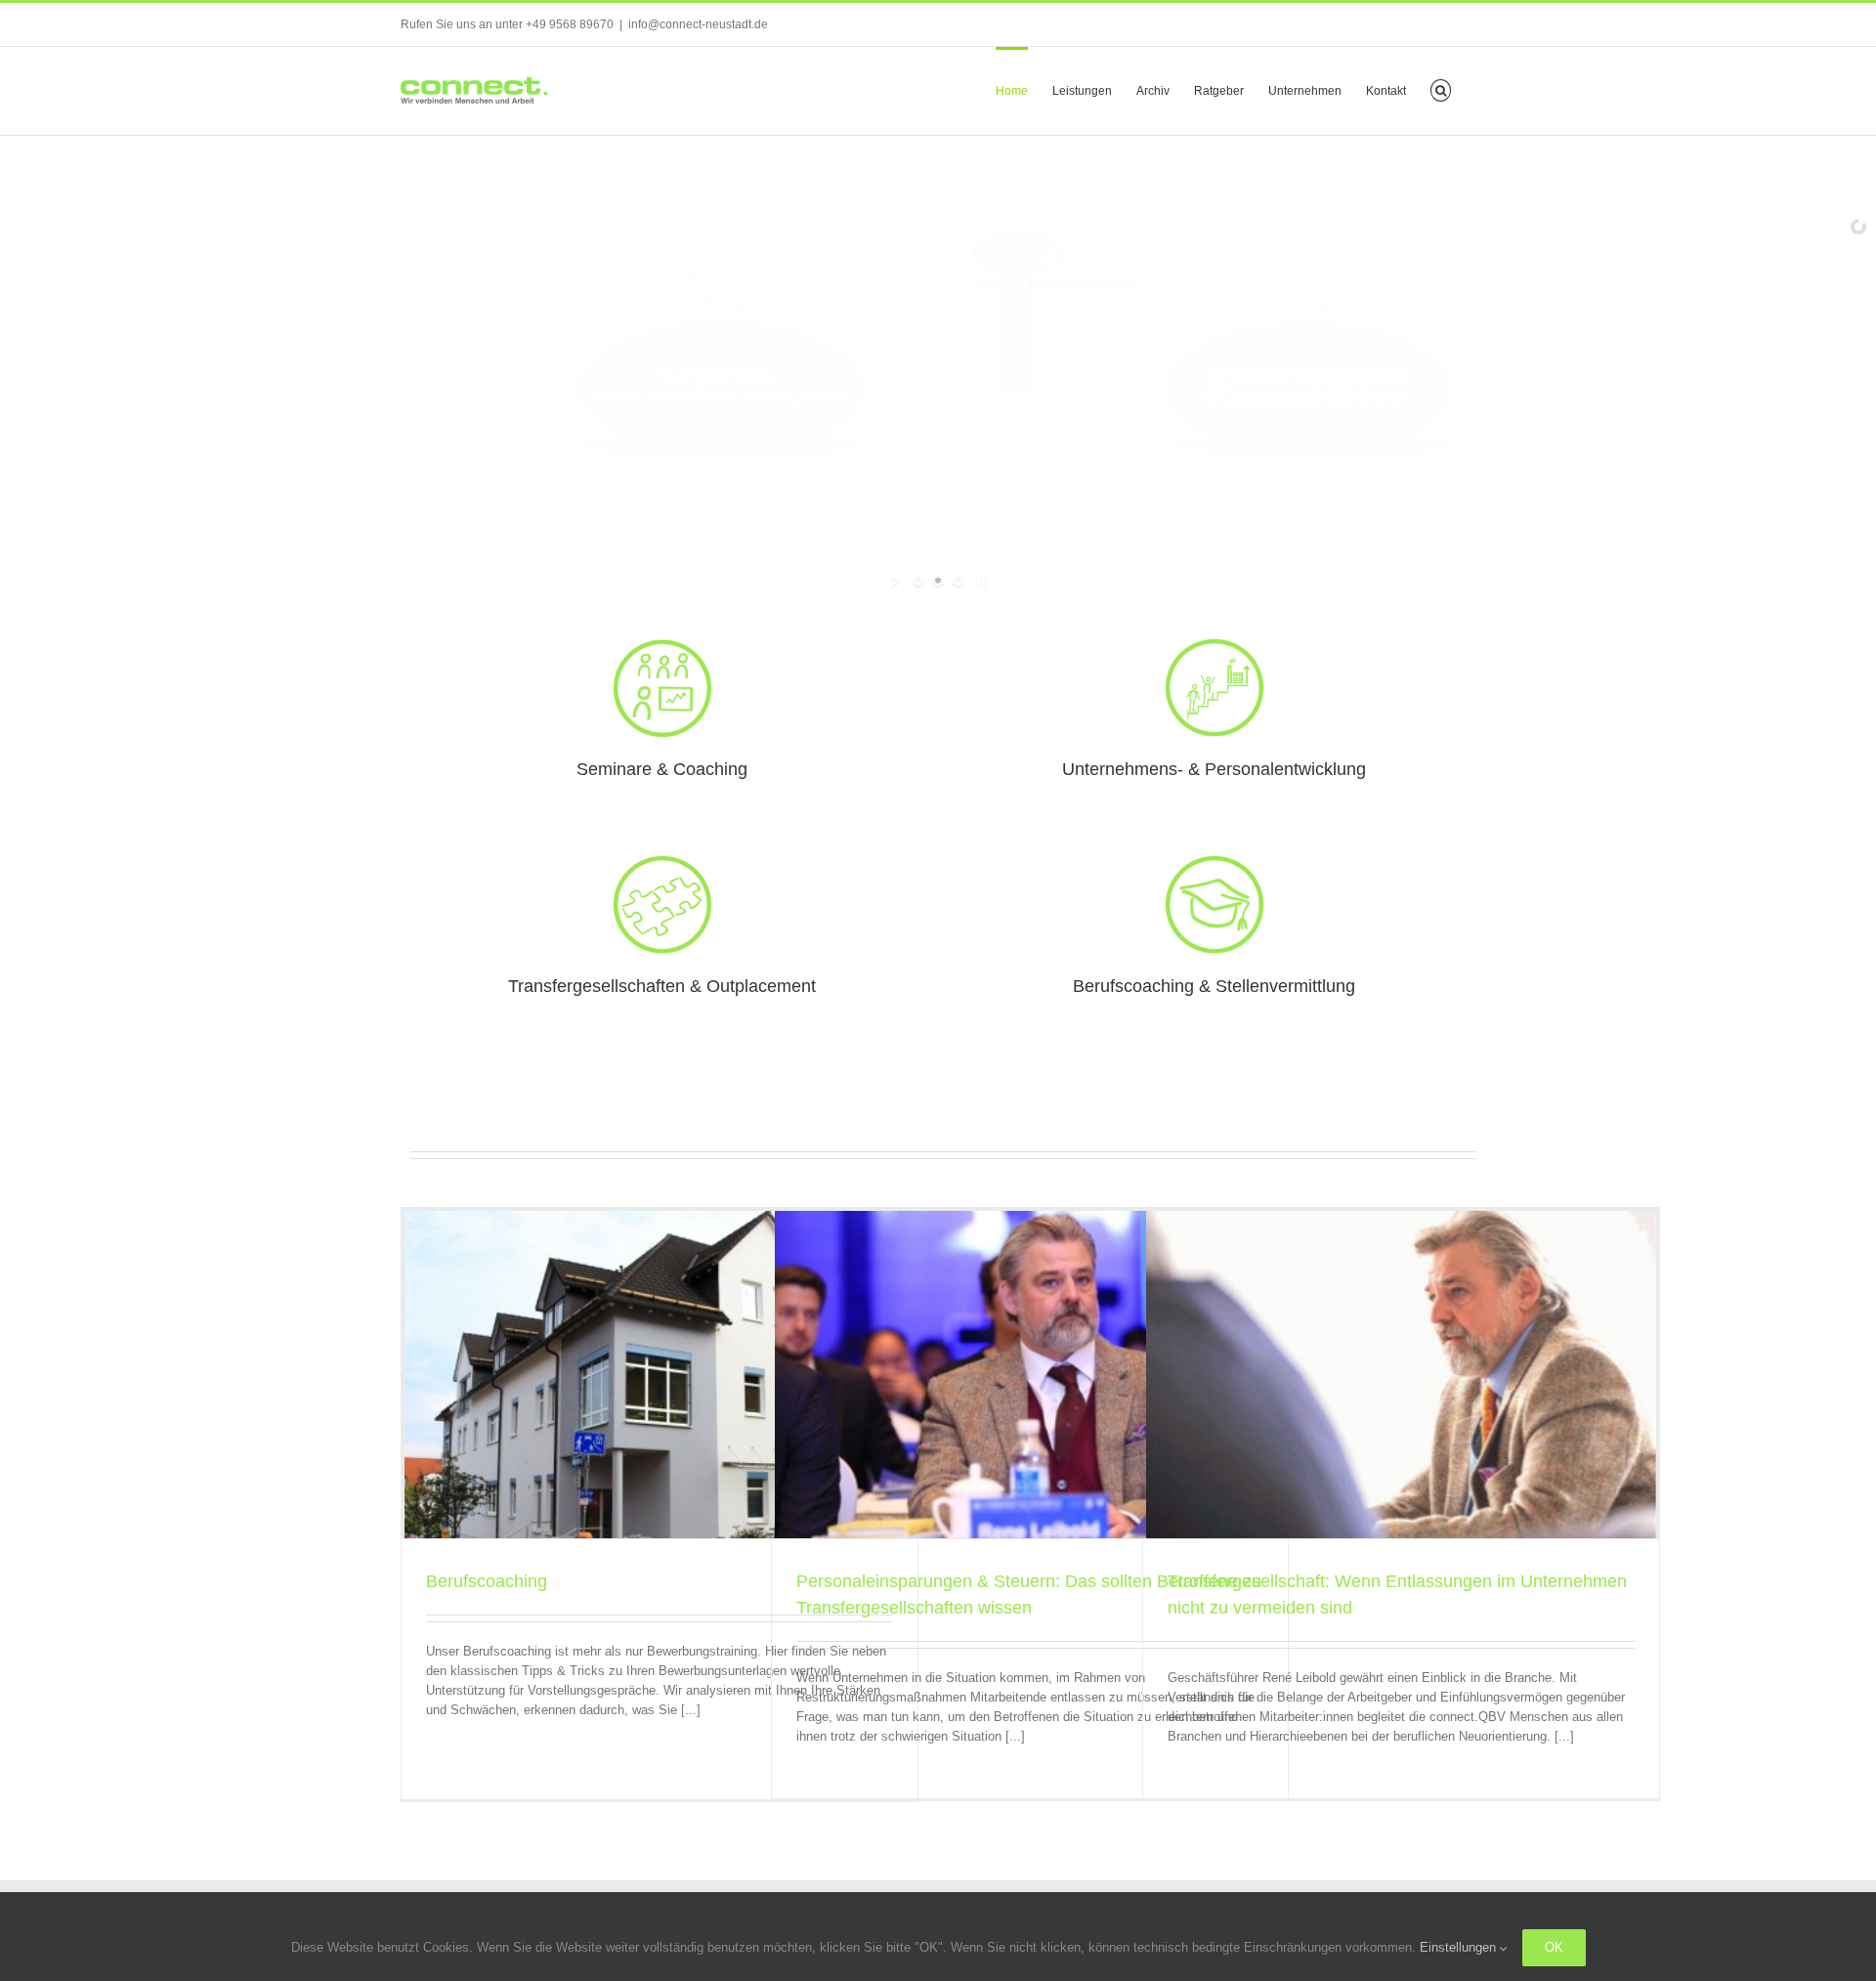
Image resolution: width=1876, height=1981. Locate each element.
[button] (1441, 89)
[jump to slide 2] (938, 581)
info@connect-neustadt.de (698, 24)
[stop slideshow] (980, 581)
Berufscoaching (487, 1581)
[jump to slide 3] (958, 581)
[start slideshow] (896, 581)
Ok (1554, 1947)
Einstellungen (1460, 1947)
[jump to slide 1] (918, 581)
